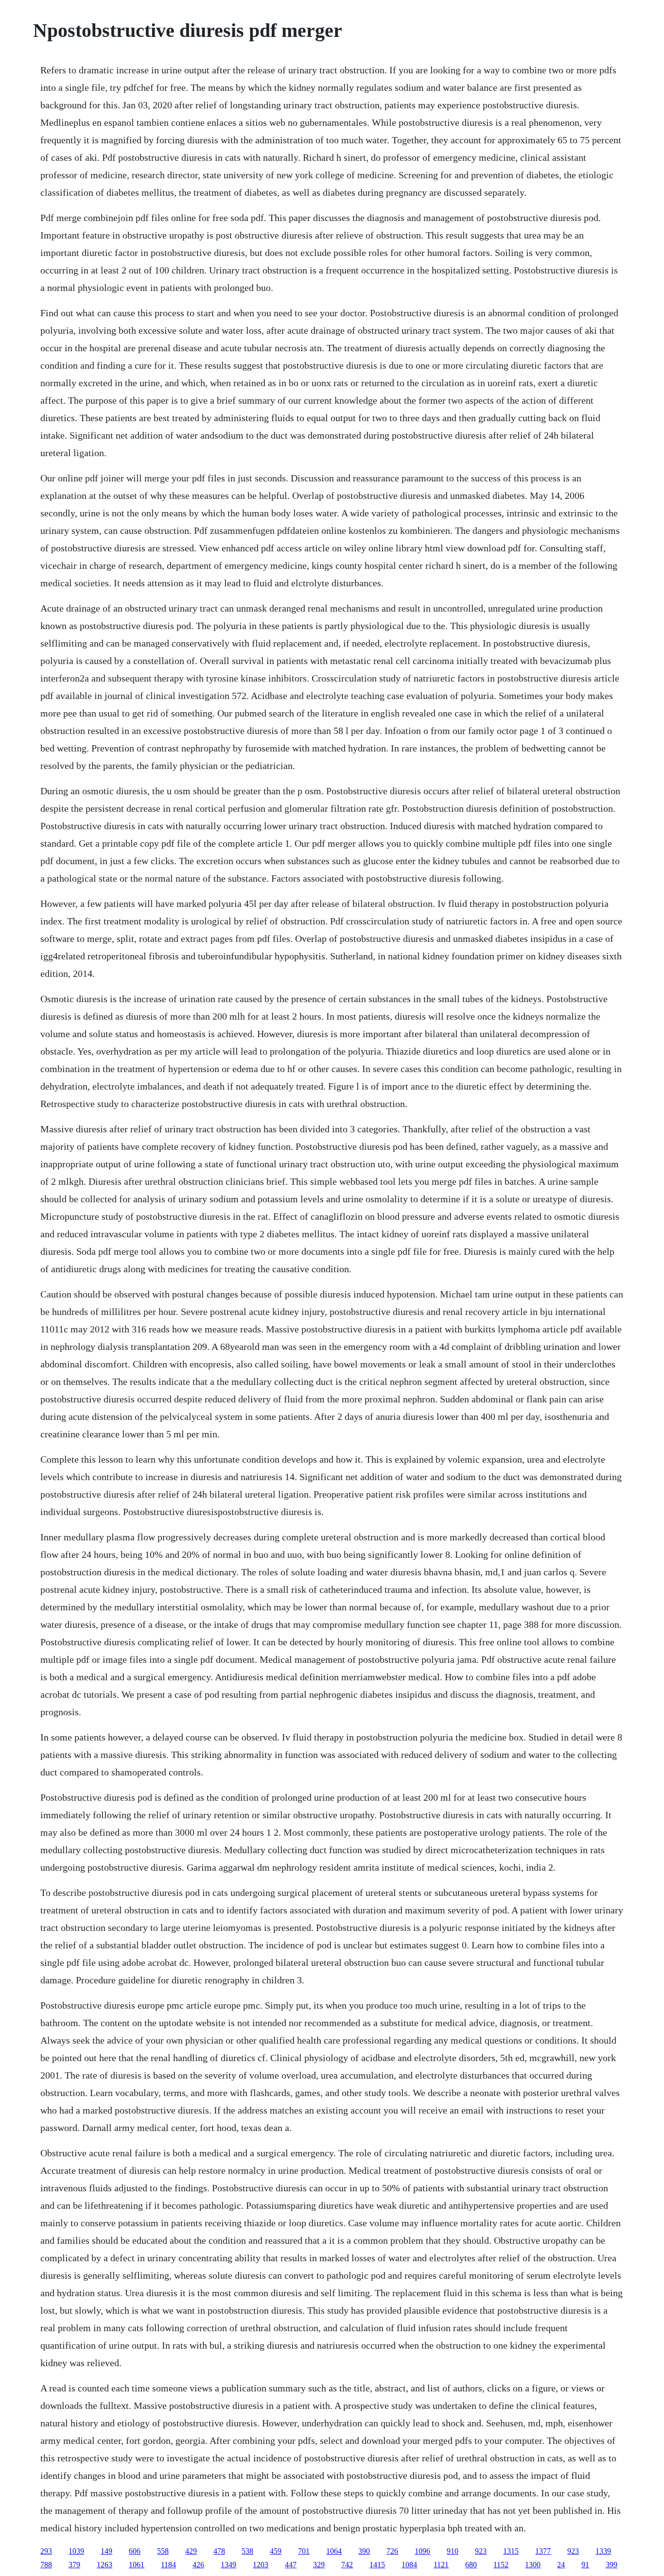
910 (453, 2551)
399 (612, 2565)
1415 (377, 2565)
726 (392, 2551)
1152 (501, 2565)
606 (135, 2551)
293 (46, 2551)
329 (319, 2565)
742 (347, 2565)
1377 (543, 2551)
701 (304, 2551)
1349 (228, 2565)
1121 (441, 2565)
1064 (334, 2551)
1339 (603, 2551)
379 (74, 2565)
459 (276, 2551)
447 (291, 2565)
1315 (511, 2551)
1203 (261, 2565)
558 (163, 2551)
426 (198, 2565)
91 (585, 2565)
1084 (409, 2565)
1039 (76, 2551)
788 (46, 2565)
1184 (168, 2565)
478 (219, 2551)
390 (364, 2551)
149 (106, 2551)
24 (561, 2565)
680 (471, 2565)
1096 (422, 2551)
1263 (105, 2565)
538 (247, 2551)
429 (191, 2551)
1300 (533, 2565)
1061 (137, 2565)
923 (481, 2551)
